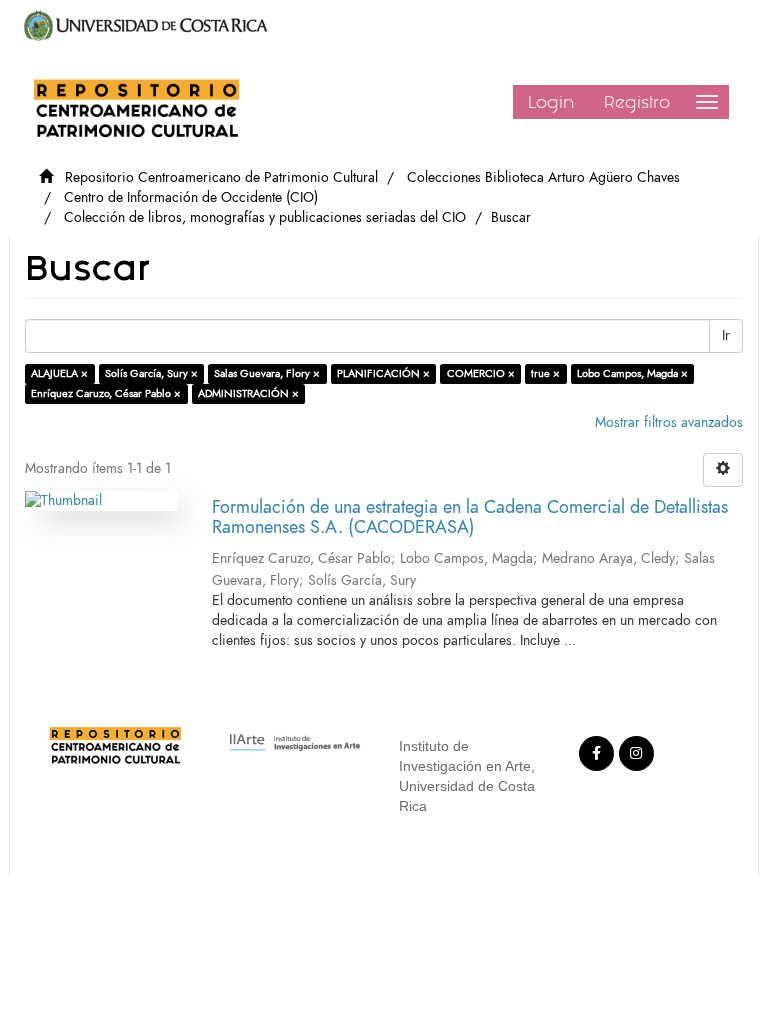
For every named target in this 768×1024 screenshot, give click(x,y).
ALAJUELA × (59, 373)
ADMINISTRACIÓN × (248, 393)
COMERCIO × (481, 373)
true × (545, 373)
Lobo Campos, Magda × (632, 373)
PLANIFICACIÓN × (383, 373)
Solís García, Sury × (151, 373)
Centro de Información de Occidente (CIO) (191, 197)
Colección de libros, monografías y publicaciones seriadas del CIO (265, 217)
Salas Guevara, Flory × (267, 373)
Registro (637, 102)
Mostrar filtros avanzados (669, 422)
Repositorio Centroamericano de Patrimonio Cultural (221, 177)
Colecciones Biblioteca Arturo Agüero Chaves (543, 177)
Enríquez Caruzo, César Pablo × (106, 393)
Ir (726, 335)
